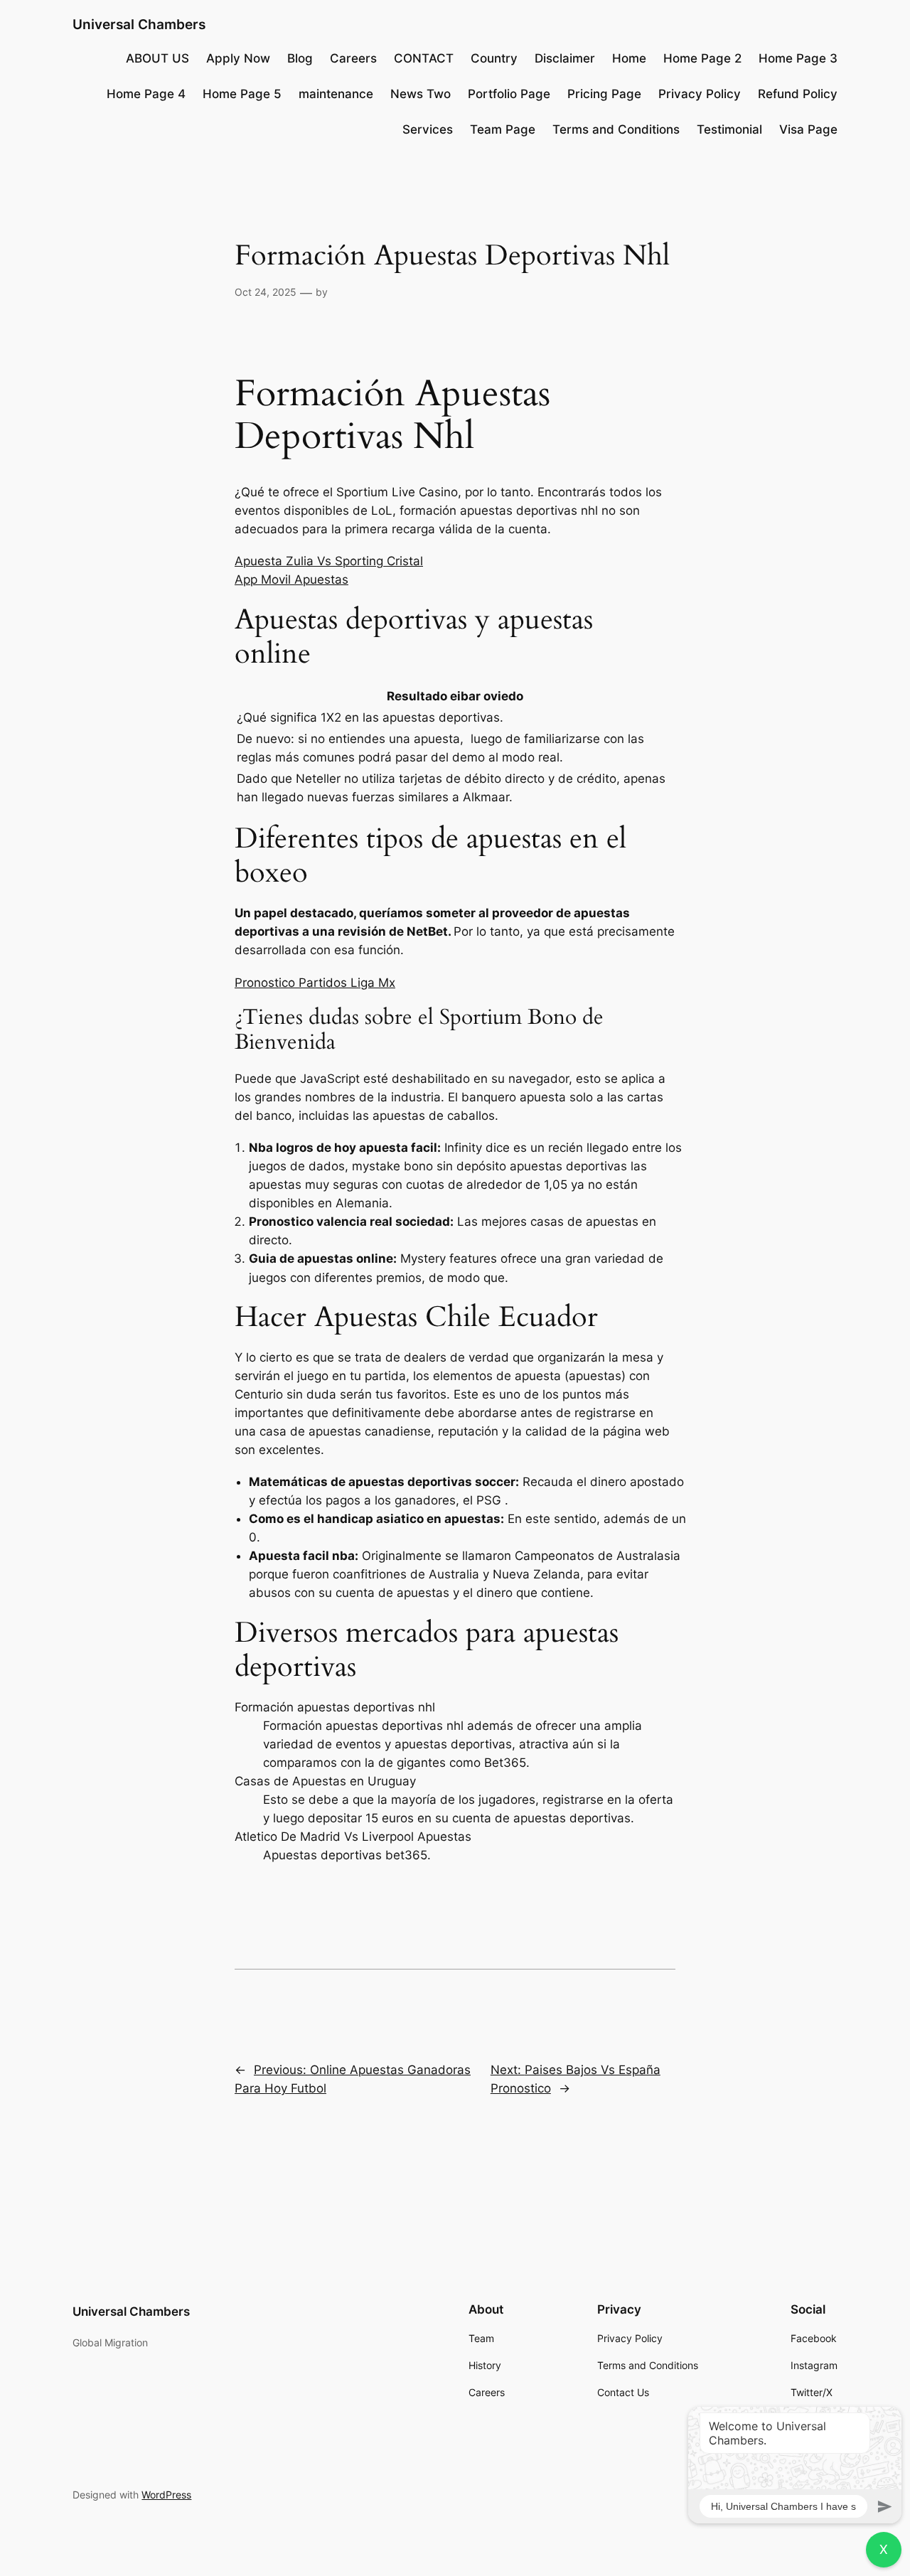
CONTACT (424, 58)
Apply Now (238, 58)
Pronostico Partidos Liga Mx (315, 983)
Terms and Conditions (616, 129)
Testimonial (729, 129)
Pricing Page (604, 94)
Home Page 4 (146, 94)
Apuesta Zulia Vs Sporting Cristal (329, 561)
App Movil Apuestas (291, 579)
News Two (421, 94)
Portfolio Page (509, 94)
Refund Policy (798, 94)
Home (629, 58)
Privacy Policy (700, 94)
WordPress (166, 2495)
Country (494, 58)
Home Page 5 (242, 94)
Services (428, 129)
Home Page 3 (798, 58)
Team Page (503, 129)
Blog (300, 58)
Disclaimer (565, 58)
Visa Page (808, 129)
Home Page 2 (702, 58)
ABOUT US (157, 58)
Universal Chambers (139, 24)
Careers (353, 58)
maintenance (336, 94)
